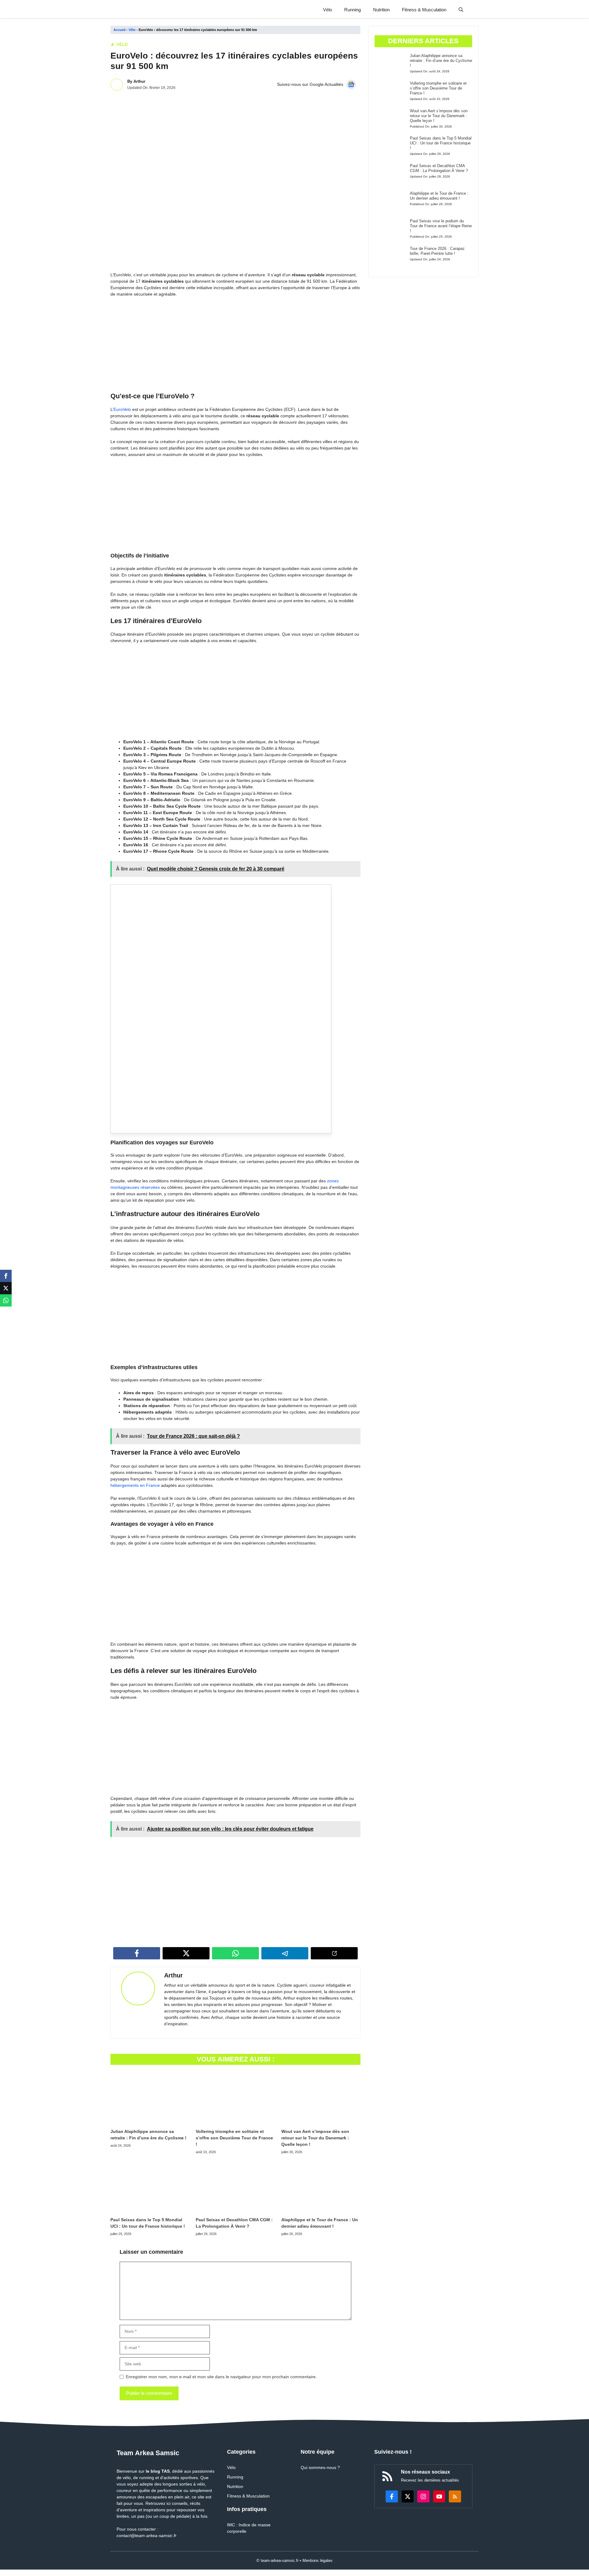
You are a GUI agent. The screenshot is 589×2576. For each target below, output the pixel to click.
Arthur (139, 81)
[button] (461, 10)
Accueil (119, 30)
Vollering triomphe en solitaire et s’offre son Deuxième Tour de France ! (234, 2138)
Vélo (327, 10)
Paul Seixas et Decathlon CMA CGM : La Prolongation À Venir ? (439, 168)
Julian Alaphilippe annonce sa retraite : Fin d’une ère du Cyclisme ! (441, 60)
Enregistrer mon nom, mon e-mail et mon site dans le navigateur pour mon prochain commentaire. (221, 2377)
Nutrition (381, 10)
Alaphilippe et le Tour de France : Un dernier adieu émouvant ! (439, 196)
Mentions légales (318, 2561)
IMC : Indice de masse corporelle (249, 2528)
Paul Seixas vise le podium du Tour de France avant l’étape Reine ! (441, 226)
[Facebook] (6, 1276)
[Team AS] (146, 10)
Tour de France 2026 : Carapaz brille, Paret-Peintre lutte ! (437, 251)
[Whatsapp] (6, 1300)
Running (352, 10)
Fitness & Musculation (424, 10)
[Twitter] (6, 1288)
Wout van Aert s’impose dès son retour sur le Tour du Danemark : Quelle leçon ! (315, 2138)
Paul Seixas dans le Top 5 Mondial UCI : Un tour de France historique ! (441, 143)
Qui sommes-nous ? (320, 2467)
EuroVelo (122, 409)
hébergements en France (135, 1485)
